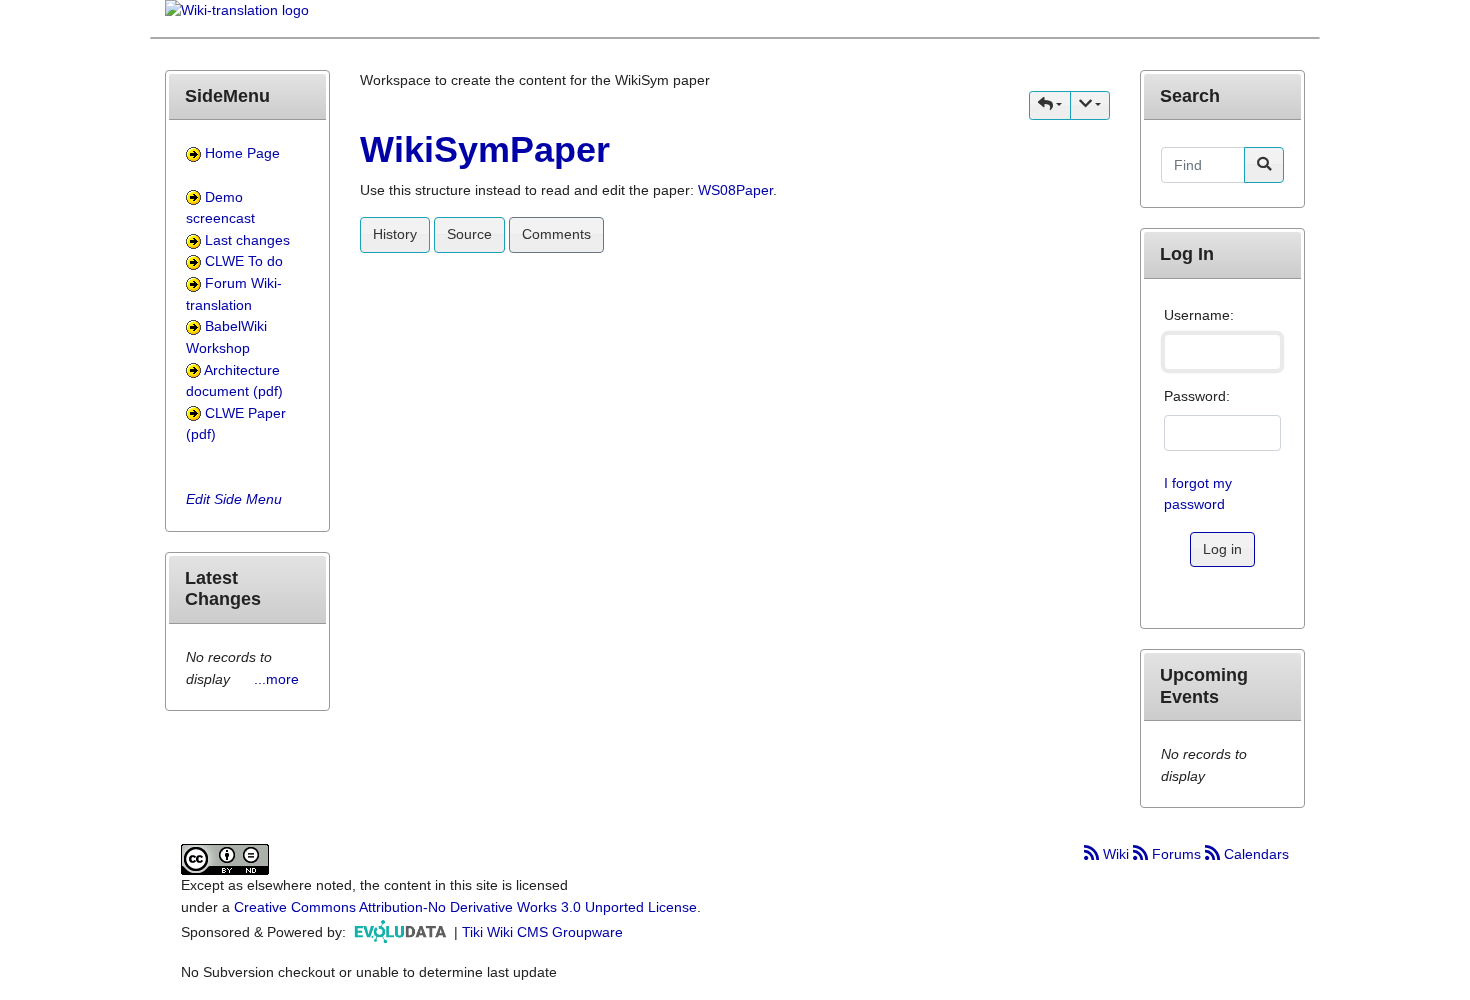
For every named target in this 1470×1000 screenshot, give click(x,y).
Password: (1197, 396)
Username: (1199, 315)
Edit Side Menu (234, 499)
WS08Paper (735, 190)
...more (276, 679)
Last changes (247, 240)
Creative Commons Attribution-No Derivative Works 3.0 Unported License (465, 907)
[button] (1050, 105)
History (395, 234)
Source (469, 234)
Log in (1222, 549)
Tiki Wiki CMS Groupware (542, 931)
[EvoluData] (402, 931)
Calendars (1254, 854)
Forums (1176, 854)
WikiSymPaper (485, 149)
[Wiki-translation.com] (237, 17)
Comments (556, 234)
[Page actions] (1090, 105)
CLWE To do (244, 261)
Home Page (242, 153)
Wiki (1116, 854)
